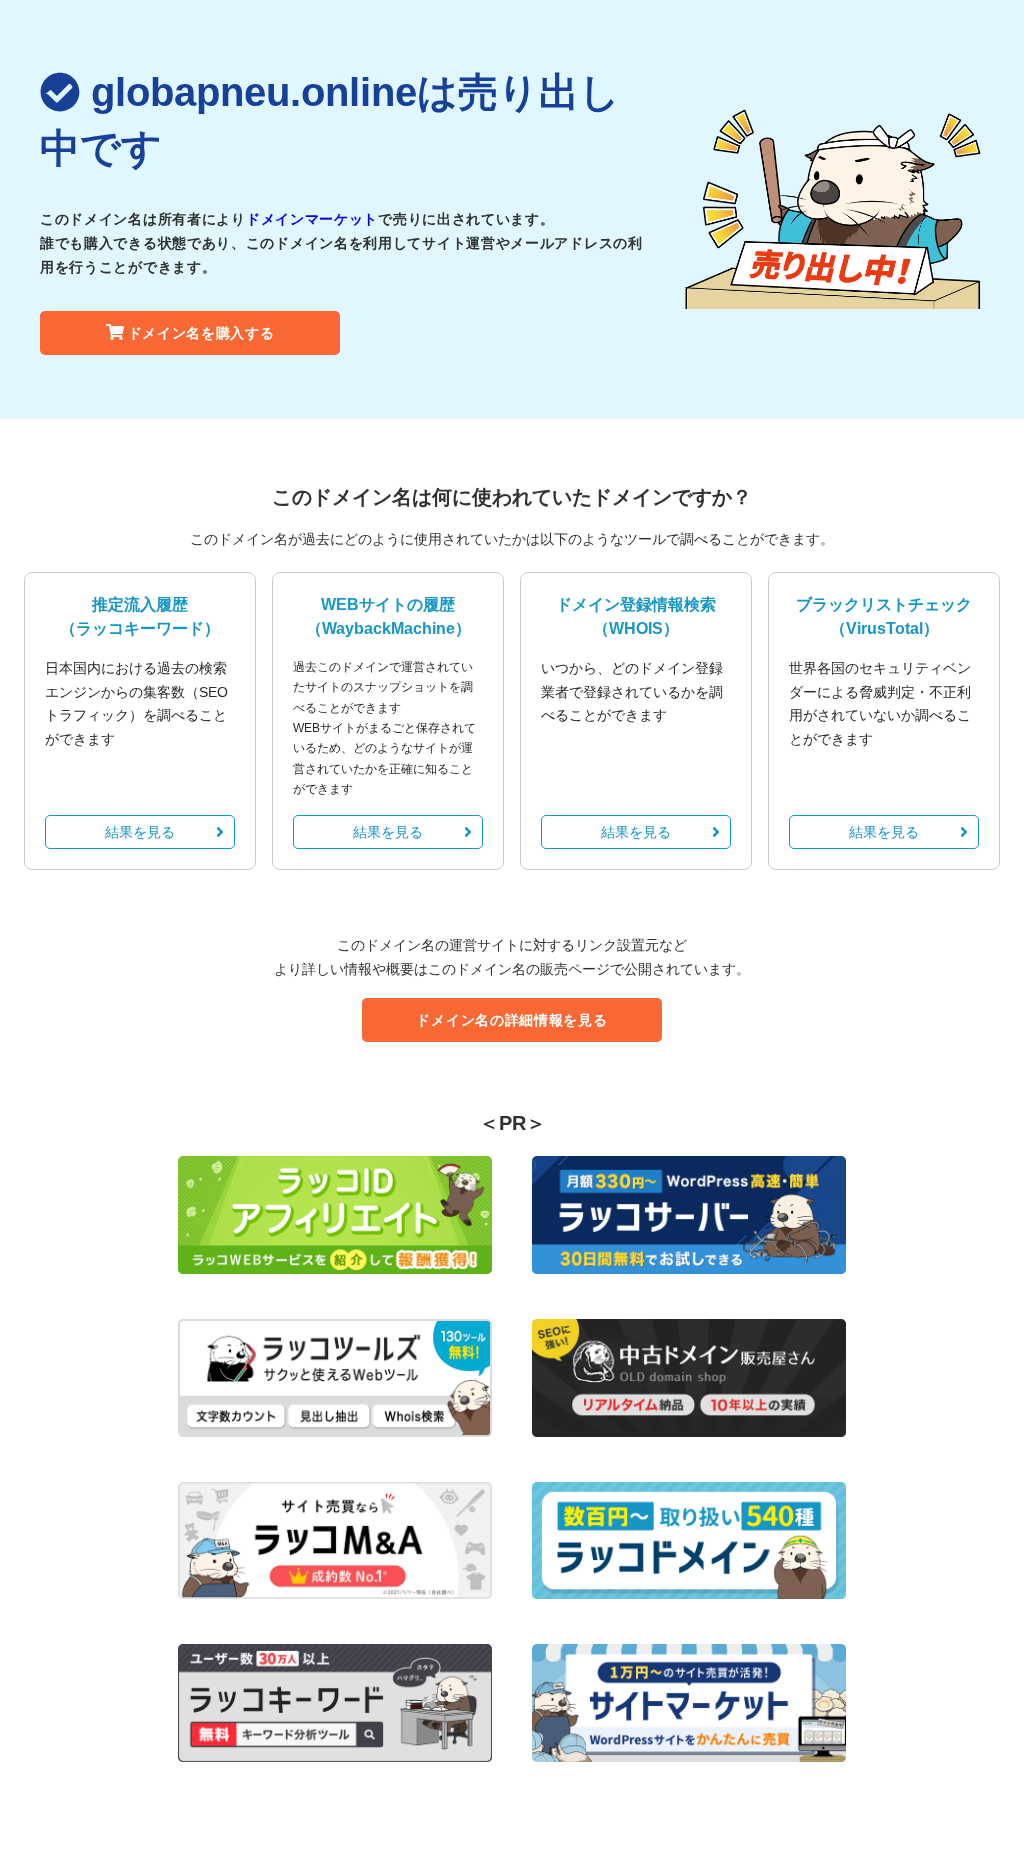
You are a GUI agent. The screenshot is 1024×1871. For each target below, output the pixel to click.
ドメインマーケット (312, 219)
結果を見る (140, 832)
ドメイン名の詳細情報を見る (511, 1020)
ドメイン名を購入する (201, 333)
